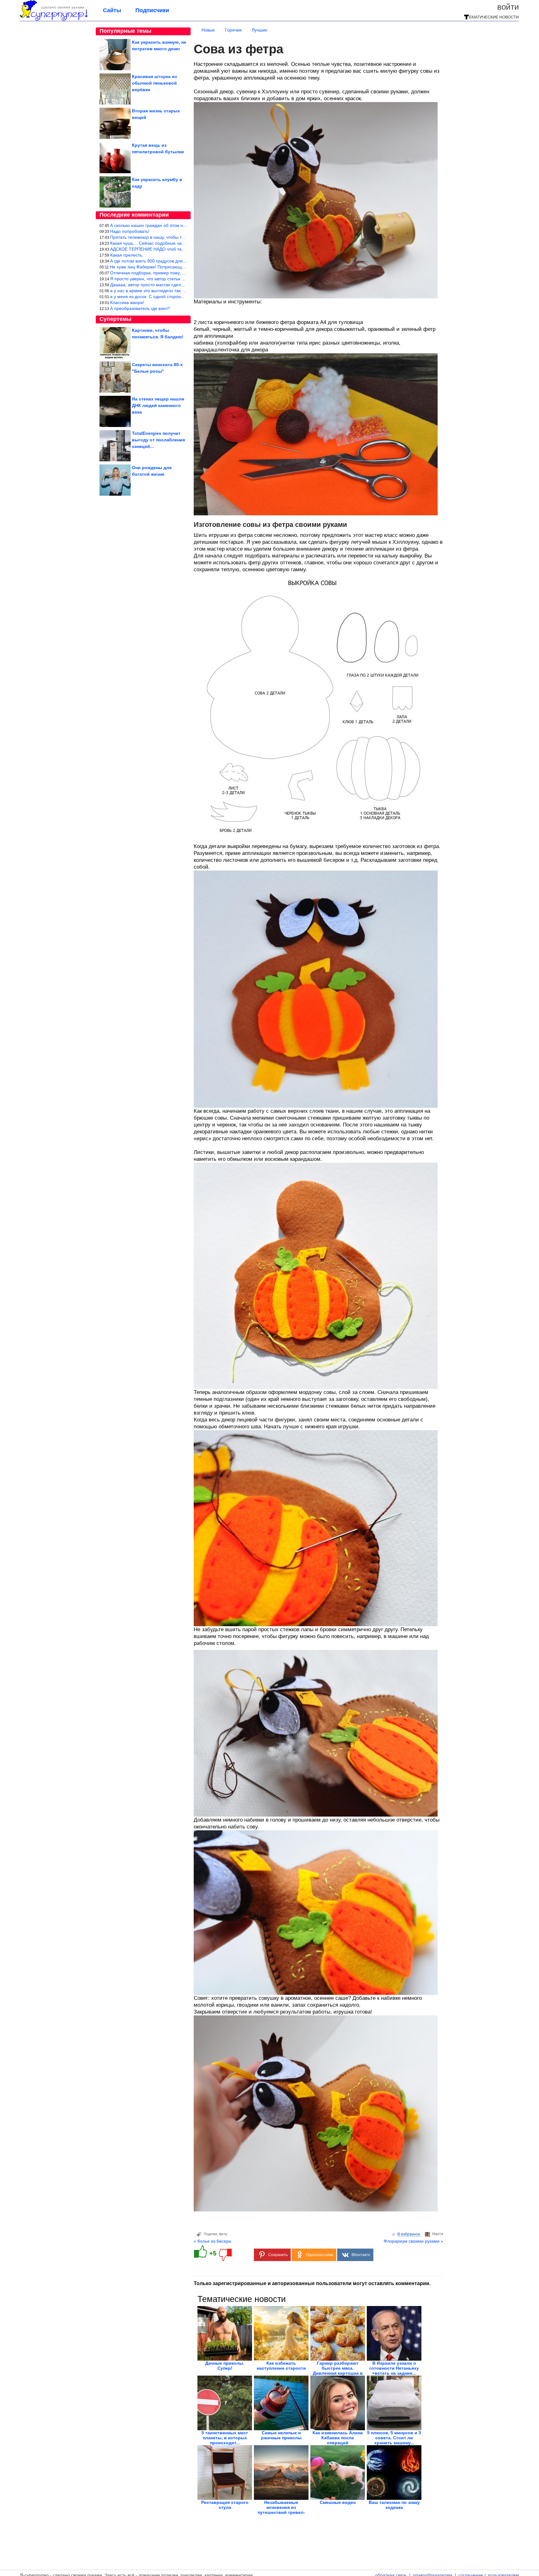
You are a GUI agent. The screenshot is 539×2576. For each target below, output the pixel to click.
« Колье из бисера (212, 2241)
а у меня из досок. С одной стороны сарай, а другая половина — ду (180, 297)
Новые (208, 30)
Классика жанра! (127, 302)
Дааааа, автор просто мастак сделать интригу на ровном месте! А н (180, 285)
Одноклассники (320, 2255)
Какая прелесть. (127, 255)
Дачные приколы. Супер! (225, 2366)
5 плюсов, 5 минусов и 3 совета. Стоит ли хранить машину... (394, 2438)
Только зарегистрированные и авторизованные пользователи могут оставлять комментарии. (312, 2283)
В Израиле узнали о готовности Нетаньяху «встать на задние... (394, 2368)
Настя (438, 2234)
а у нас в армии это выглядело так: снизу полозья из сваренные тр (179, 291)
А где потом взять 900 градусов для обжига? (155, 261)
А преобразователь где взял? (140, 308)
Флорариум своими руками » (413, 2241)
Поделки (210, 2234)
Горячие (233, 30)
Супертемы (115, 319)
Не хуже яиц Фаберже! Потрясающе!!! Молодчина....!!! (166, 267)
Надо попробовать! (130, 231)
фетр (223, 2234)
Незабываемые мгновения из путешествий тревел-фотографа (281, 2510)
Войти (508, 7)
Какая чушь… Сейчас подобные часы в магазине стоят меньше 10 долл (184, 243)
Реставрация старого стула (225, 2505)
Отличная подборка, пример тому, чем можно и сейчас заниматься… (181, 273)
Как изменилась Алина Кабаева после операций (338, 2438)
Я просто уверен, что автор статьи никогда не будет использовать (177, 279)
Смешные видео (338, 2502)
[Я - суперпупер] (54, 19)
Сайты (112, 10)
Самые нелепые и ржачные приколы (281, 2435)
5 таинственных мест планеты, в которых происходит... (225, 2438)
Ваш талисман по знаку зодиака (394, 2505)
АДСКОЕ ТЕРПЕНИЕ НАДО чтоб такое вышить (158, 249)
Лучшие (260, 30)
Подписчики (152, 10)
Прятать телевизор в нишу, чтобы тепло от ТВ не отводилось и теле (180, 237)
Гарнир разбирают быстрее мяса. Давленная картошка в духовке (338, 2371)
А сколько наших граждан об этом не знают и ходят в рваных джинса (181, 225)
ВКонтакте (361, 2255)
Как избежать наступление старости (281, 2366)
